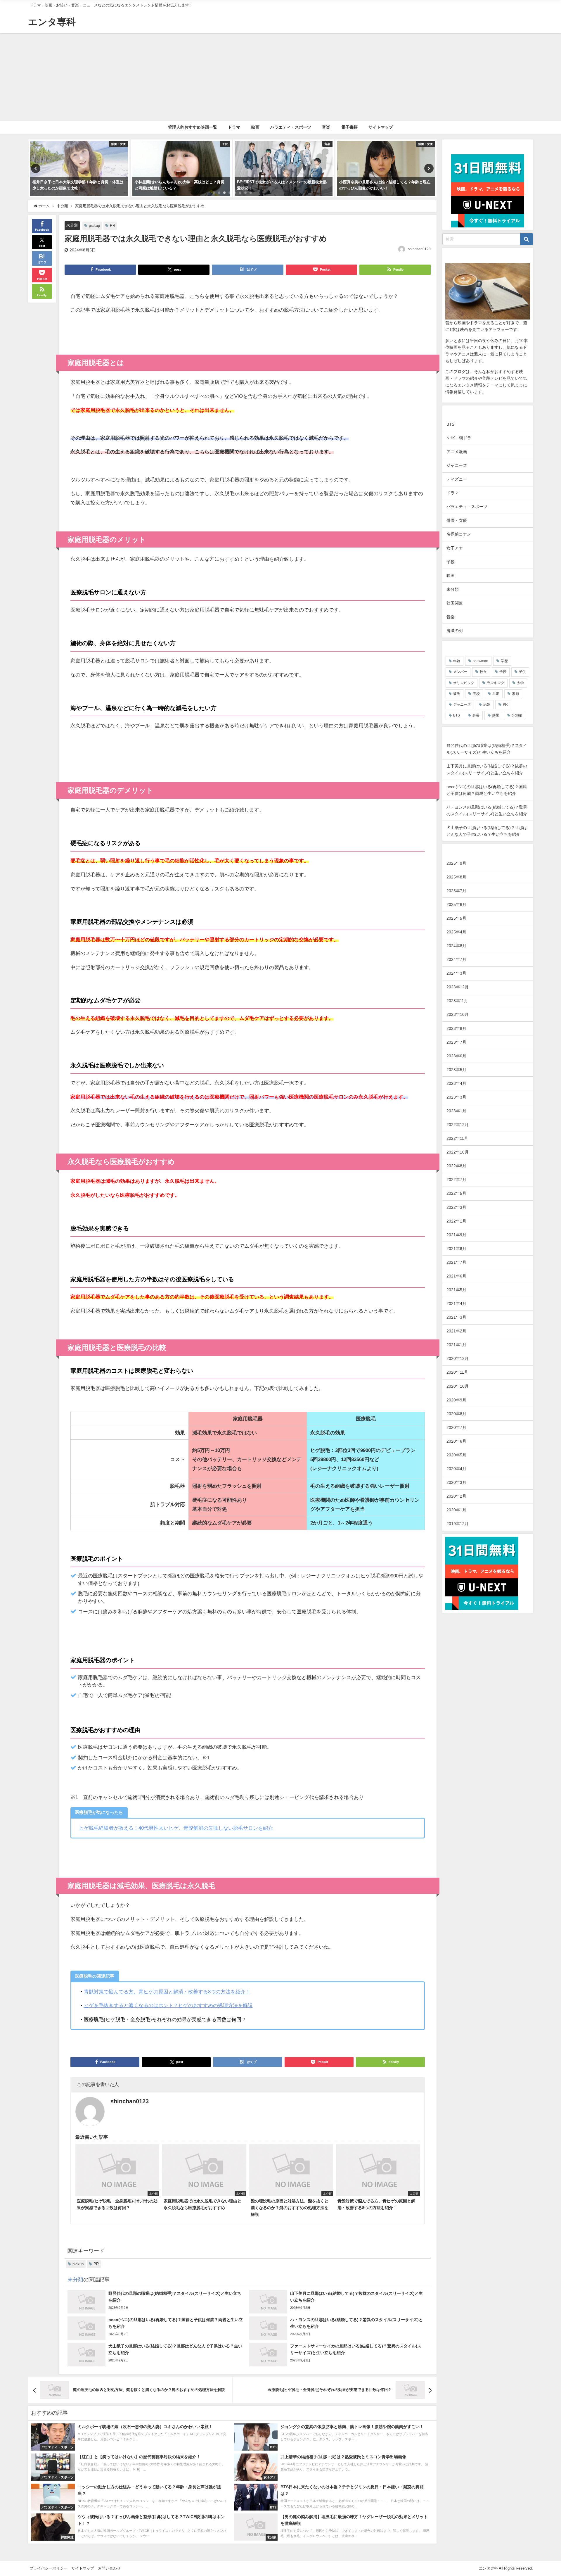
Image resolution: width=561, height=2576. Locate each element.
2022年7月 (456, 1180)
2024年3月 (456, 973)
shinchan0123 (419, 249)
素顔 (515, 694)
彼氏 (457, 694)
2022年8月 (456, 1166)
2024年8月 (456, 946)
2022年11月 (457, 1138)
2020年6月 (456, 1441)
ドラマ (234, 127)
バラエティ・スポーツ (291, 127)
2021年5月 (456, 1290)
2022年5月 (456, 1193)
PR (112, 226)
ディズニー (457, 479)
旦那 (496, 694)
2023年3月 (456, 1097)
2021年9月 (456, 1235)
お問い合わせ (109, 2568)
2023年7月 (456, 1042)
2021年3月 (456, 1317)
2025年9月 (456, 863)
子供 (522, 672)
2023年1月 (456, 1111)
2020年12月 (458, 1358)
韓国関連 (455, 603)
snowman (481, 661)
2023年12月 (458, 987)
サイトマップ (381, 127)
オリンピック (464, 683)
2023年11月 (457, 1001)
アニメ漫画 (457, 452)
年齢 (457, 661)
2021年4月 (456, 1303)
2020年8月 (456, 1414)
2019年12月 (458, 1524)
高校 (476, 694)
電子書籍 (349, 127)
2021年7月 (456, 1262)
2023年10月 (458, 1014)
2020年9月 (456, 1400)
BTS (450, 424)
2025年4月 (456, 932)
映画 (255, 127)
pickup (94, 226)
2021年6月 (456, 1276)
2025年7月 (456, 891)
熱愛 (496, 715)
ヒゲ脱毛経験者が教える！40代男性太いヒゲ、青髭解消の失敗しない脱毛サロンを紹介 (176, 1828)
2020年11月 (457, 1372)
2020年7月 (456, 1427)
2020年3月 (456, 1482)
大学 (520, 683)
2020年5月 (456, 1455)
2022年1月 (456, 1221)
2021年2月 (456, 1331)
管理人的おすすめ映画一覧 (193, 127)
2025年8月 (456, 877)
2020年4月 (456, 1469)
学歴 (504, 661)
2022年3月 (456, 1207)
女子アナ (455, 548)
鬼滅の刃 (455, 631)
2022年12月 (458, 1125)
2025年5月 (456, 918)
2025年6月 (456, 904)
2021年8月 (456, 1249)
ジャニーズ (457, 465)
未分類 (72, 225)
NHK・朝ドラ (459, 438)
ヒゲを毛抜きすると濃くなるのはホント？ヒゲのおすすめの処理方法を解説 (168, 2005)
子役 (451, 562)
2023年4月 (456, 1083)
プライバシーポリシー (49, 2568)
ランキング (496, 683)
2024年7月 (456, 959)
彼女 (483, 672)
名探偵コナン (459, 534)
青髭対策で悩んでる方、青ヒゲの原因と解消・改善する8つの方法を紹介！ (167, 1991)
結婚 (487, 705)
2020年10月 (458, 1386)
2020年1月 (456, 1510)
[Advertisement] (280, 77)
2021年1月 (456, 1345)
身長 (476, 715)
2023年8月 (456, 1028)
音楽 (326, 127)
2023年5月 (456, 1070)
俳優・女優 (457, 520)
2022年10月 (458, 1152)
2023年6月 (456, 1056)
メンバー (460, 672)
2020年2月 (456, 1496)
